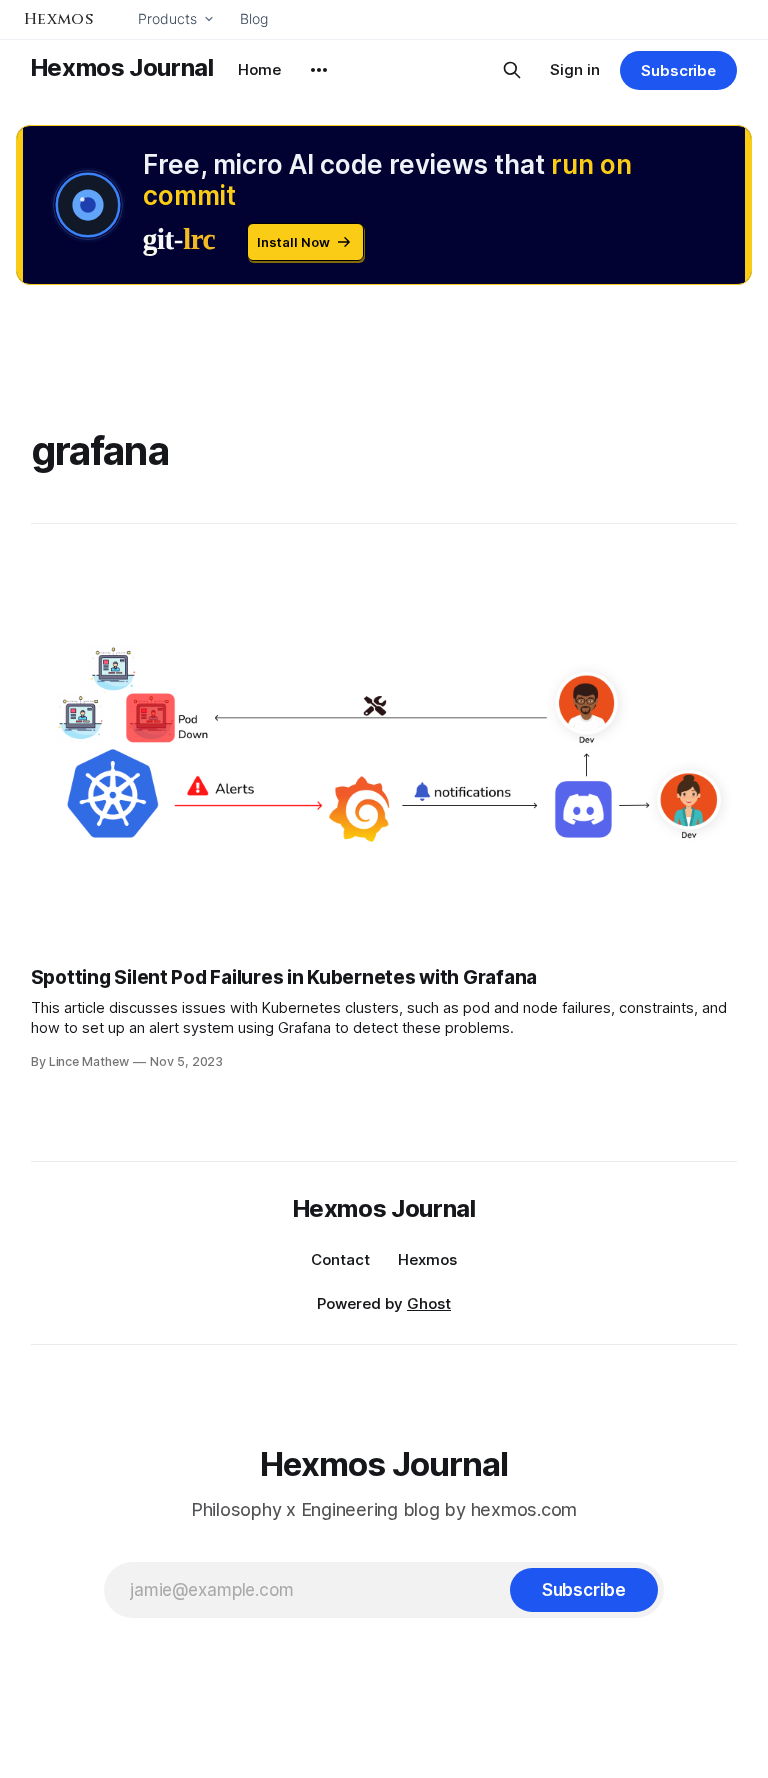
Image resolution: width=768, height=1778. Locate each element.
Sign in (575, 69)
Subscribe (678, 70)
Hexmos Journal (122, 67)
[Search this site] (512, 70)
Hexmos (427, 1259)
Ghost (429, 1303)
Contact (340, 1259)
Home (259, 69)
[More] (319, 70)
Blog (254, 18)
